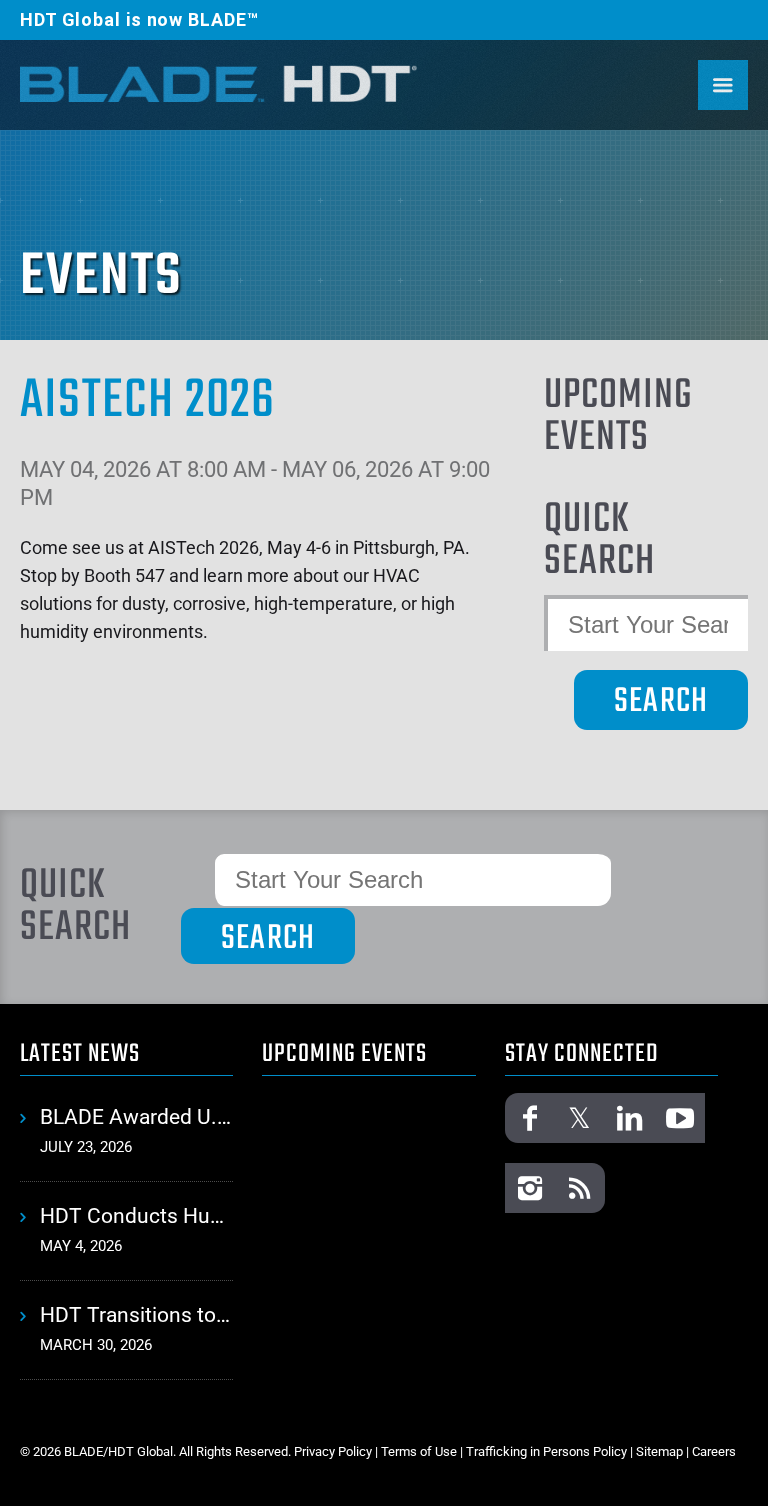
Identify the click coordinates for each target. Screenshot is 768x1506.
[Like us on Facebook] (530, 1118)
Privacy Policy (333, 1451)
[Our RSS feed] (580, 1188)
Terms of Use (419, 1451)
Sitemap (659, 1451)
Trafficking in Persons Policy (546, 1451)
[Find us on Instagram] (530, 1188)
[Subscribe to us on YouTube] (680, 1118)
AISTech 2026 (147, 402)
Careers (714, 1451)
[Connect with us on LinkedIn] (630, 1118)
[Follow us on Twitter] (580, 1118)
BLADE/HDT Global (220, 83)
